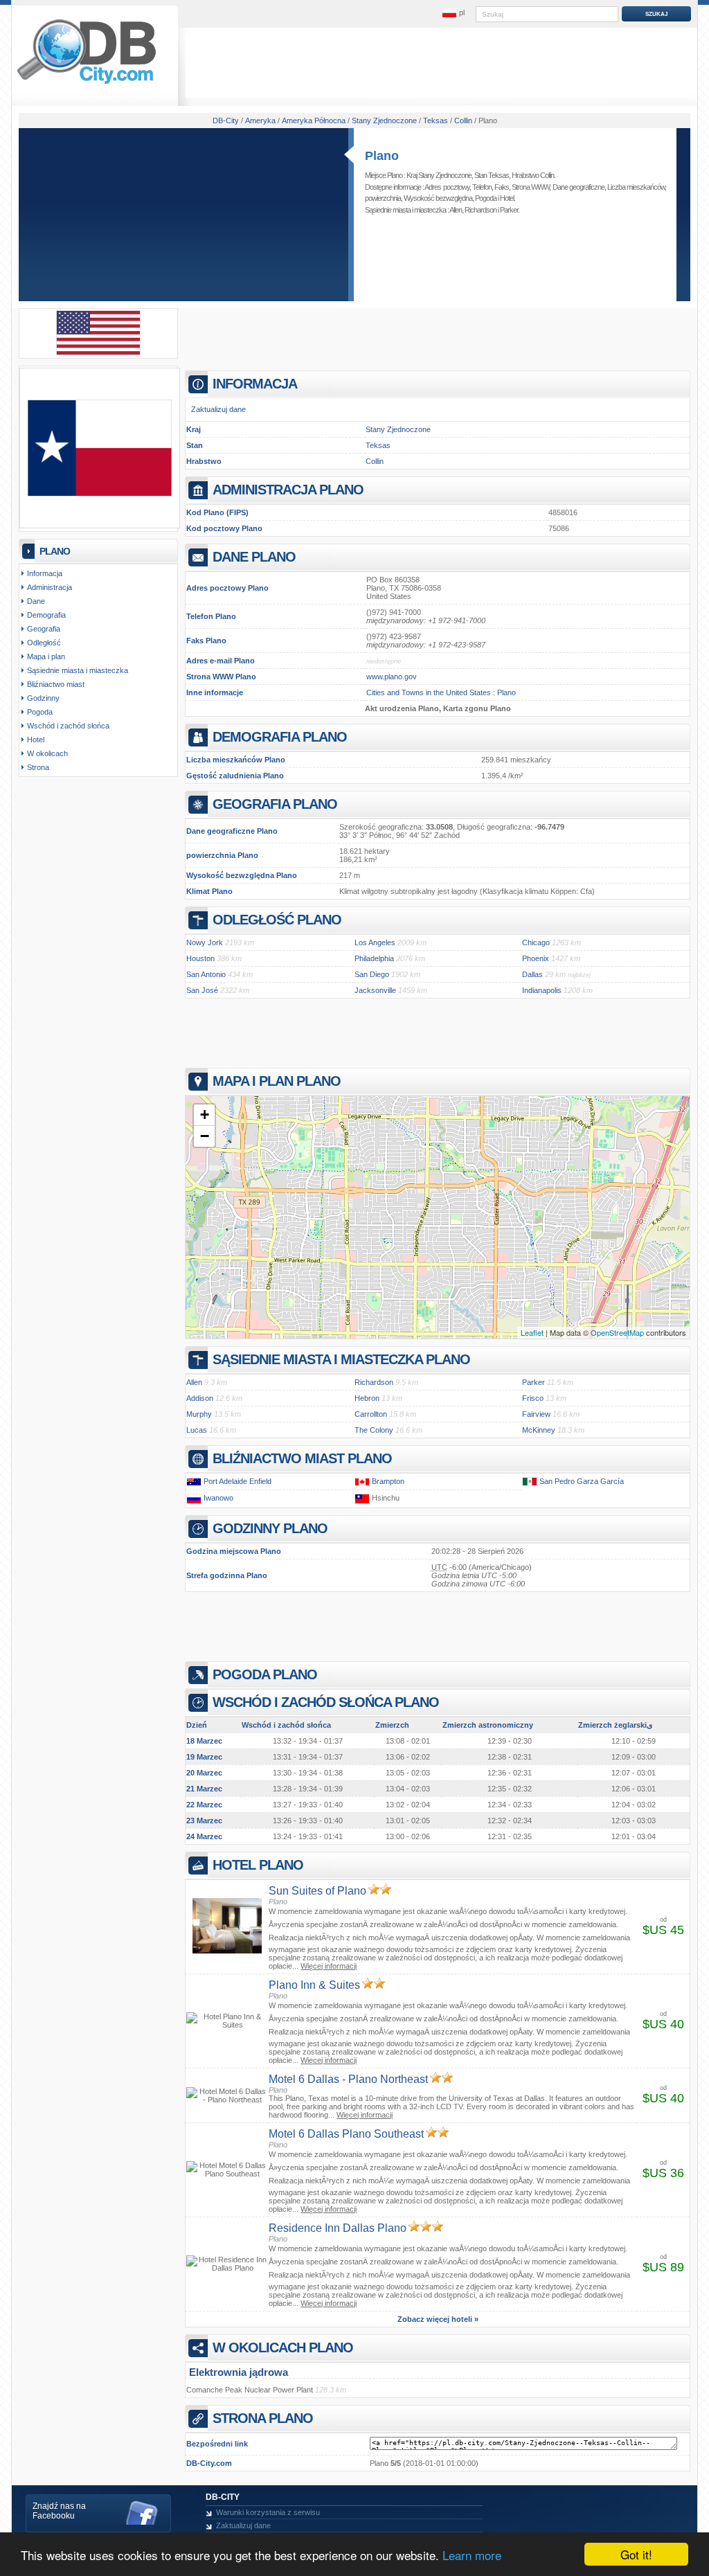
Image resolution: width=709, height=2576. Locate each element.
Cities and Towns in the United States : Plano (441, 692)
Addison (200, 1398)
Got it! (636, 2554)
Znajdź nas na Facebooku (59, 2511)
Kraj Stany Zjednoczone (439, 175)
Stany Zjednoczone (398, 429)
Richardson (481, 210)
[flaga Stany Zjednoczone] (98, 352)
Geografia (44, 629)
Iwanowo (218, 1498)
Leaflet (532, 1332)
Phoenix (536, 958)
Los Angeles (375, 942)
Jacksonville (375, 990)
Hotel (507, 198)
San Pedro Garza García (582, 1481)
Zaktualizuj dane (218, 409)
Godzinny (43, 698)
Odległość (44, 643)
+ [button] (205, 1115)
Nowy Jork (205, 942)
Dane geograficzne (578, 187)
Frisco (533, 1398)
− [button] (205, 1136)
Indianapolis (542, 990)
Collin (375, 461)
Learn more (472, 2555)
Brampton (388, 1481)
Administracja (50, 587)
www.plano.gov (392, 677)
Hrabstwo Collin (533, 175)
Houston (200, 958)
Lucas (197, 1430)
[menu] (454, 13)
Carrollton (371, 1414)
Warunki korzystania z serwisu (268, 2512)
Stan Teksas (492, 175)
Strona (38, 767)
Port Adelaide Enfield (237, 1481)
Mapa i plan (46, 656)
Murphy (199, 1414)
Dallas (532, 974)
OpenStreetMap (617, 1332)
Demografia (46, 615)
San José (202, 990)
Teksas (378, 445)
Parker (509, 210)
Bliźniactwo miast (56, 684)
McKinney (539, 1430)
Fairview (536, 1414)
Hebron (367, 1398)
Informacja (45, 573)
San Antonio (206, 974)
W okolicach (47, 753)
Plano (382, 156)
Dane (36, 601)
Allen (456, 210)
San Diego (372, 974)
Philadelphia (374, 958)
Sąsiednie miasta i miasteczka (78, 670)
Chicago (536, 942)
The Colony (374, 1430)
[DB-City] (87, 84)
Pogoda (486, 198)
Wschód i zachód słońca (68, 726)
